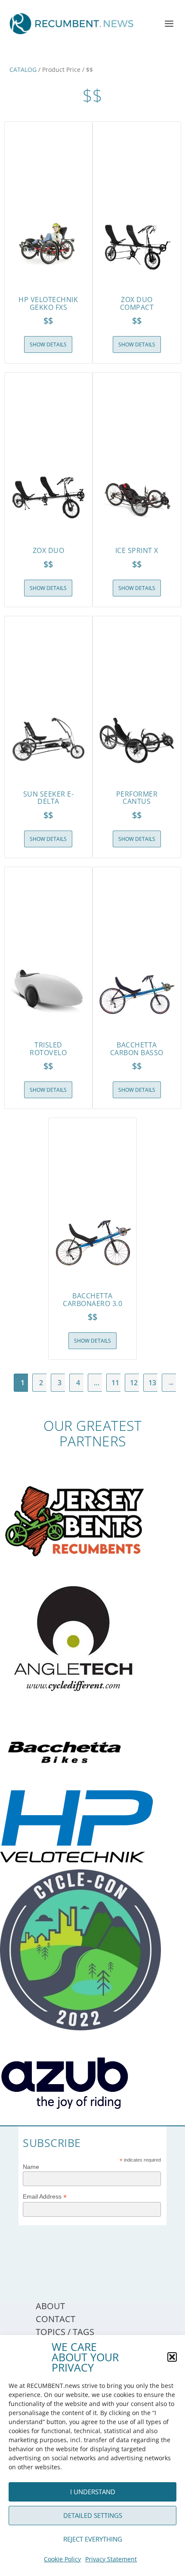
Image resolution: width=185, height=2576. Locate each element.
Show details (48, 344)
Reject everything (93, 2539)
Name (31, 2167)
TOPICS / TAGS (65, 2332)
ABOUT (50, 2306)
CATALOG (23, 69)
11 (115, 1383)
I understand (93, 2492)
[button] (172, 2357)
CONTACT (55, 2319)
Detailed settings (93, 2515)
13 (152, 1383)
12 (134, 1383)
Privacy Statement (111, 2559)
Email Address (45, 2197)
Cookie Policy (62, 2559)
